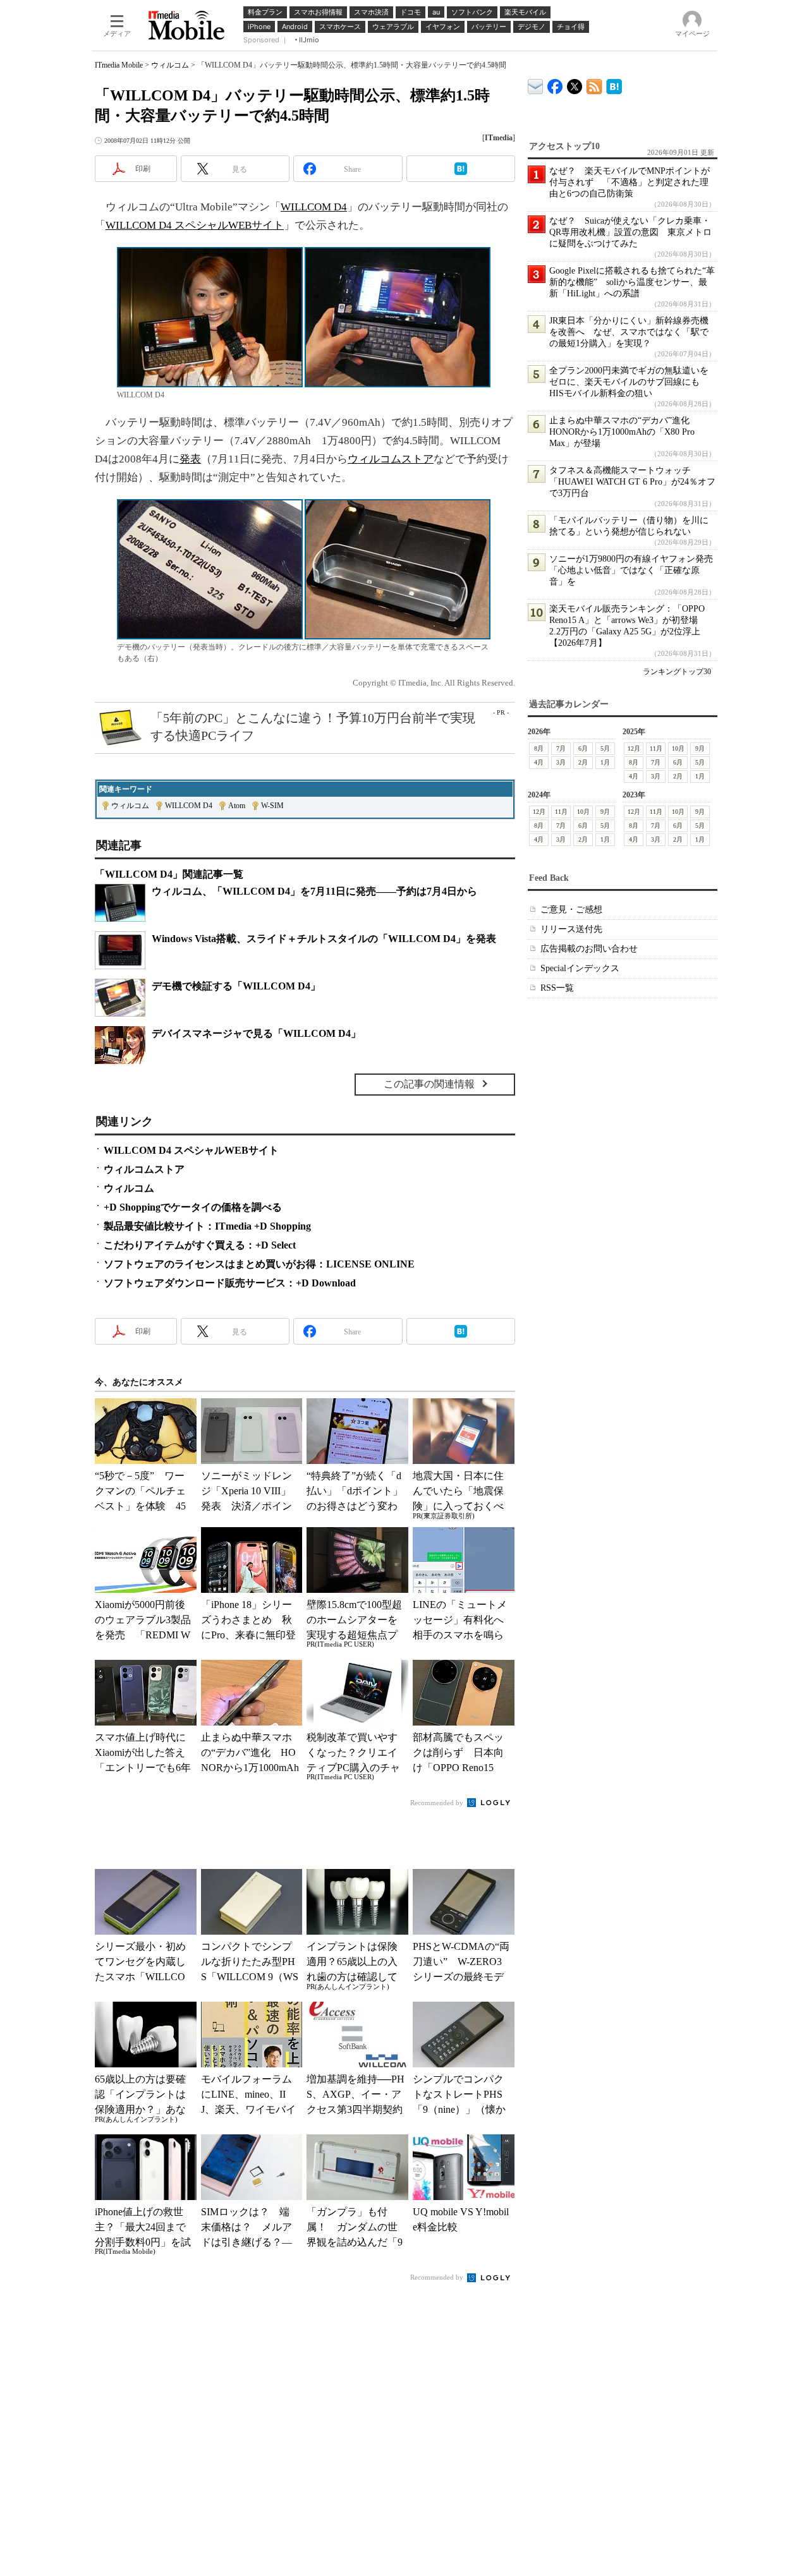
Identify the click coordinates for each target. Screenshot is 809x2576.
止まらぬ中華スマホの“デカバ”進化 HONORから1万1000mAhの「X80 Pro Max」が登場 (624, 432)
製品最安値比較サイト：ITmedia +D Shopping (207, 1226)
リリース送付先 (571, 929)
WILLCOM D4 (314, 207)
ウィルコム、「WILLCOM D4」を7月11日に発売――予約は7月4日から (314, 891)
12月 (634, 748)
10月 (678, 748)
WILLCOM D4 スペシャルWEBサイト (195, 225)
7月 (561, 748)
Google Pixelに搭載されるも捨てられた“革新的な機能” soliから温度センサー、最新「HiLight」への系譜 (632, 282)
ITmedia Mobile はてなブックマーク (614, 84)
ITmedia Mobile (119, 65)
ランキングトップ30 (677, 672)
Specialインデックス (580, 968)
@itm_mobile (575, 84)
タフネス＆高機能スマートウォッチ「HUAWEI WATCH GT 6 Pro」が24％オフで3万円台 (632, 482)
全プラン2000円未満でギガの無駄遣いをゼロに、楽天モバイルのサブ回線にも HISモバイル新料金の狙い (629, 382)
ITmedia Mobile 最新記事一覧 (594, 84)
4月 (539, 762)
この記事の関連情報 (429, 1084)
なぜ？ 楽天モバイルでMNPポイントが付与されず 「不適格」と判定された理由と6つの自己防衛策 (630, 182)
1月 (605, 762)
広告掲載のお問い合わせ (589, 949)
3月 (561, 762)
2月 (583, 762)
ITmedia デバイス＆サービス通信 (536, 84)
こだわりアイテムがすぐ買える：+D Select (200, 1245)
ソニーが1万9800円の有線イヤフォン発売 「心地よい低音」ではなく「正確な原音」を (636, 570)
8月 (539, 748)
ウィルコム (170, 65)
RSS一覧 (557, 988)
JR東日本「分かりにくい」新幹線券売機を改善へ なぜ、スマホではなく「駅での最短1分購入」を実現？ (629, 332)
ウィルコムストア (391, 459)
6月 (583, 748)
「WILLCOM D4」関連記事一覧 (169, 874)
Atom (237, 806)
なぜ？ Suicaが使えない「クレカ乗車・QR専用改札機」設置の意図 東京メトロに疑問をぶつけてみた (630, 232)
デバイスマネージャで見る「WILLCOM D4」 (256, 1033)
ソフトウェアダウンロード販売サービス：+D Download (230, 1283)
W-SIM (272, 806)
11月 (656, 748)
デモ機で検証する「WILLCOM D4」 (236, 986)
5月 (605, 748)
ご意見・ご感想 (571, 910)
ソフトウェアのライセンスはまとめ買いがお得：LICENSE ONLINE (259, 1264)
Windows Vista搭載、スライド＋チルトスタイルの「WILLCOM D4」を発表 (324, 939)
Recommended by (438, 1803)
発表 (190, 459)
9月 (700, 748)
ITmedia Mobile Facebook (555, 84)
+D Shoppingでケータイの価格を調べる (193, 1207)
